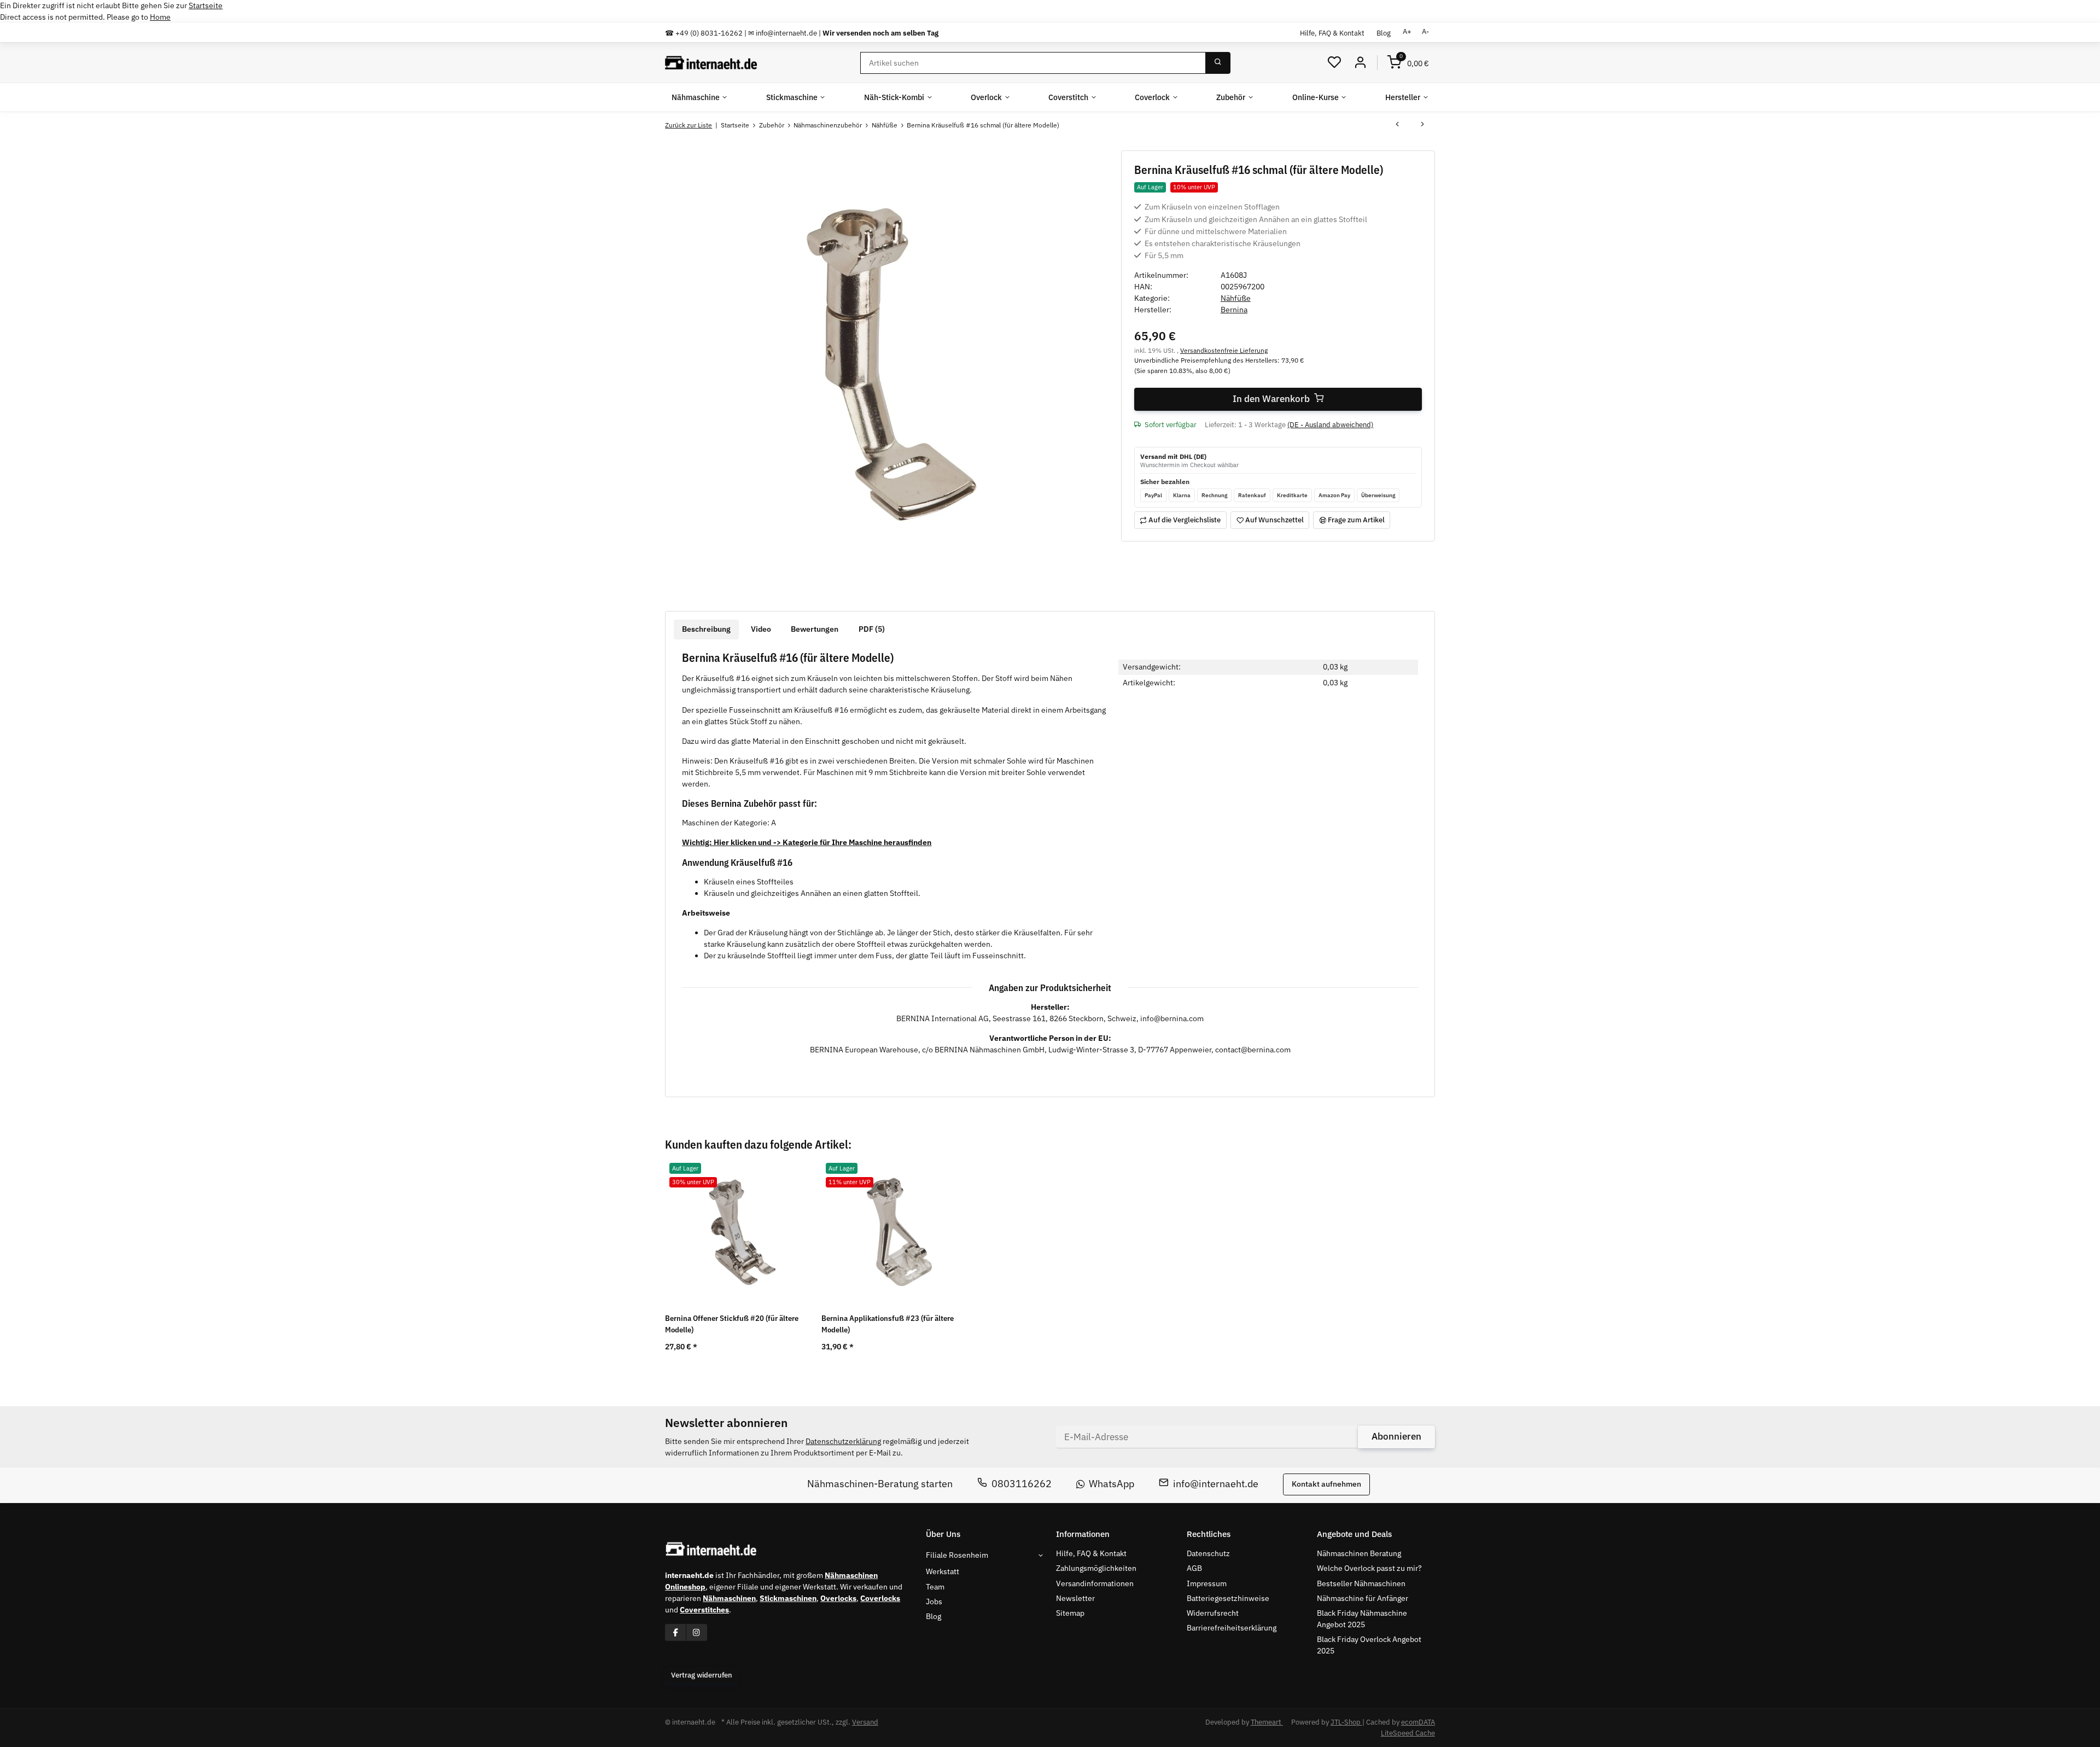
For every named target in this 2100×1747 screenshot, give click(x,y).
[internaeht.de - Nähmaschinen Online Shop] (711, 63)
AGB (1194, 1568)
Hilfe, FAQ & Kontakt (1332, 33)
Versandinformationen (1095, 1583)
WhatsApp (1112, 1484)
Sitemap (1070, 1613)
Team (935, 1587)
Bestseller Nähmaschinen (1361, 1583)
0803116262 (1022, 1484)
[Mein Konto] (1360, 63)
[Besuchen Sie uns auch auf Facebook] (676, 1632)
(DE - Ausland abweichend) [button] (1330, 425)
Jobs (934, 1602)
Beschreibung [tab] (706, 629)
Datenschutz (1208, 1553)
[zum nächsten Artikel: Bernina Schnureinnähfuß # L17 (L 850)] (1422, 125)
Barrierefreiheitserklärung (1232, 1628)
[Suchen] (1218, 63)
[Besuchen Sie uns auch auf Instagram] (696, 1632)
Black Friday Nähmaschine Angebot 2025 (1362, 1619)
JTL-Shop (1346, 1722)
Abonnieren (1396, 1436)
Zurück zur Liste (689, 125)
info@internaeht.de (1216, 1484)
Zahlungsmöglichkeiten (1096, 1568)
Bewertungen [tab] (815, 629)
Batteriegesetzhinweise (1228, 1598)
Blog (1384, 33)
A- (1425, 31)
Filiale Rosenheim (957, 1555)
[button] (1334, 63)
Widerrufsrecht (1213, 1613)
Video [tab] (761, 629)
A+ (1407, 31)
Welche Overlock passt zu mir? (1369, 1568)
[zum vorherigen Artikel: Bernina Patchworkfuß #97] (1397, 125)
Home (160, 17)
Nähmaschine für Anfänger (1363, 1598)
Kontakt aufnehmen (1326, 1484)
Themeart (1267, 1722)
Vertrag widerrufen (702, 1675)
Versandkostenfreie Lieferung (1224, 350)
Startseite (206, 5)
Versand (865, 1722)
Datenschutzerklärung (843, 1441)
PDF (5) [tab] (872, 629)
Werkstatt (943, 1571)
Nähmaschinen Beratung (1359, 1553)
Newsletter (1075, 1598)
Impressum (1207, 1583)
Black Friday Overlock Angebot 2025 (1369, 1645)
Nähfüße (1236, 298)
